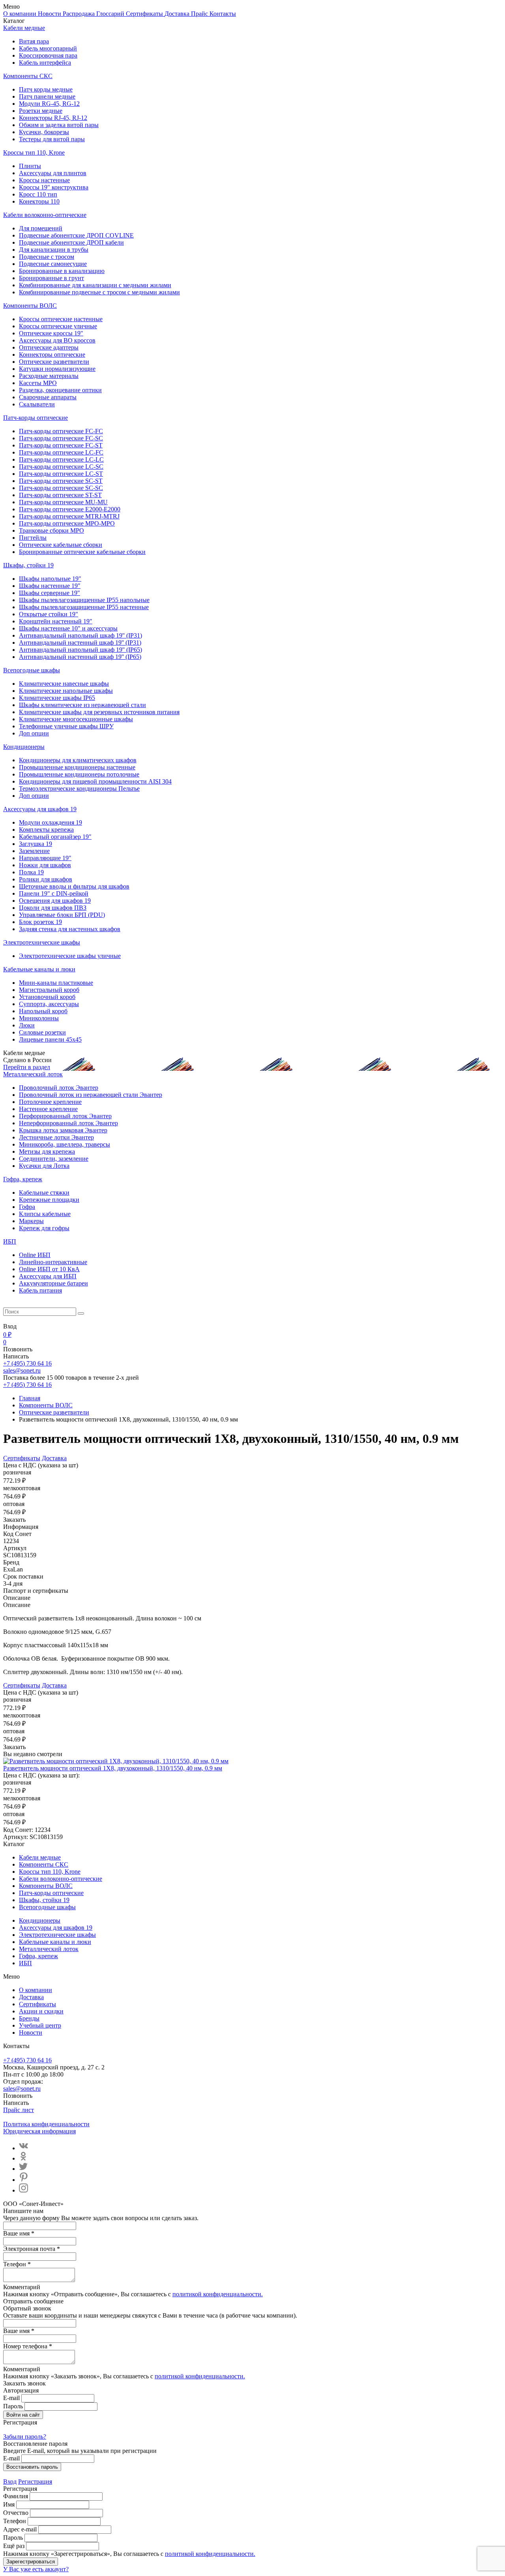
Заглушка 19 (36, 844)
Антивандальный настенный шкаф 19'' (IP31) (80, 643)
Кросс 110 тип (38, 194)
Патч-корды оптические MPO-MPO (67, 523)
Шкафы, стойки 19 (28, 565)
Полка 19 (31, 872)
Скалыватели (37, 404)
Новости (50, 14)
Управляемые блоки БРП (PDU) (62, 915)
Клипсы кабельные (45, 1214)
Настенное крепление (48, 1109)
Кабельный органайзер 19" (55, 837)
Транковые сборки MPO (51, 530)
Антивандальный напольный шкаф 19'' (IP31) (80, 635)
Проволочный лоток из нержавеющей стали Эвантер (91, 1095)
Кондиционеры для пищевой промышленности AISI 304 (95, 781)
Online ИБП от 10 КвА (49, 1269)
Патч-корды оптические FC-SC (61, 438)
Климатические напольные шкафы (66, 691)
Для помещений (41, 228)
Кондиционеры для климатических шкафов (78, 760)
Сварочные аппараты (48, 397)
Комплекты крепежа (46, 830)
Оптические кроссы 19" (51, 333)
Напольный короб (43, 1011)
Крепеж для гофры (44, 1228)
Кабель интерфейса (45, 63)
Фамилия (16, 2496)
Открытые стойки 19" (49, 614)
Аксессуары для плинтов (53, 173)
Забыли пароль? (25, 2437)
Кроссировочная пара (48, 55)
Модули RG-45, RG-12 (49, 104)
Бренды (29, 2018)
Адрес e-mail (20, 2529)
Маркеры (31, 1221)
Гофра (27, 1207)
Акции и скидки (41, 2011)
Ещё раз (14, 2546)
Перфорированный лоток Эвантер (65, 1116)
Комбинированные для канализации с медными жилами (95, 285)
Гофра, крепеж (23, 1179)
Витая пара (34, 41)
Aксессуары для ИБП (48, 1276)
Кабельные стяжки (44, 1193)
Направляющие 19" (45, 858)
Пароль (13, 2406)
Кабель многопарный (48, 48)
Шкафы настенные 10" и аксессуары (68, 628)
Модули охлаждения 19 (50, 822)
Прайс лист (19, 2110)
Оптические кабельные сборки (61, 545)
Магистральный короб (49, 990)
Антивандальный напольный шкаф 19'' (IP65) (80, 650)
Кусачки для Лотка (44, 1166)
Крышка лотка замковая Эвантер (63, 1130)
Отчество (16, 2513)
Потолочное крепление (50, 1102)
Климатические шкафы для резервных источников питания (99, 712)
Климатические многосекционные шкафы (76, 719)
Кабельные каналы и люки (39, 969)
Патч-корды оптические (36, 418)
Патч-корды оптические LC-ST (61, 474)
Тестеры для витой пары (52, 139)
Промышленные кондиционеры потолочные (79, 774)
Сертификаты (145, 14)
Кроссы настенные (44, 180)
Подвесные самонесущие (53, 264)
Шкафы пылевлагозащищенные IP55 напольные (84, 600)
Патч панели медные (47, 96)
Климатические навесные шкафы (64, 684)
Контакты (223, 14)
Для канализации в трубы (54, 250)
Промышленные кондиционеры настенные (77, 767)
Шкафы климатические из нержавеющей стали (82, 705)
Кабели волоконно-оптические (45, 215)
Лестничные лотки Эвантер (56, 1137)
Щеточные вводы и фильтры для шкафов (74, 886)
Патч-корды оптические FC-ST (61, 445)
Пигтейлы (33, 538)
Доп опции (34, 733)
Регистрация (35, 2482)
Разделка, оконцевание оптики (60, 390)
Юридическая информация (39, 2131)
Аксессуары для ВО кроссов (57, 340)
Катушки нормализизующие (57, 369)
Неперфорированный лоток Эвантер (68, 1123)
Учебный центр (40, 2025)
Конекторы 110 (39, 201)
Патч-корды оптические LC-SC (61, 467)
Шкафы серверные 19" (50, 593)
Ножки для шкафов (45, 865)
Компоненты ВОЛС (30, 306)
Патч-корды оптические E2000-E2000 (70, 509)
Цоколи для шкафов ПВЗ (53, 908)
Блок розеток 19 (40, 922)
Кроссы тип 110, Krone (34, 152)
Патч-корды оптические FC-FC (61, 431)
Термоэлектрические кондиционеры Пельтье (79, 789)
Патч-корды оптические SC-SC (61, 488)
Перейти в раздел (27, 1067)
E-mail (11, 2398)
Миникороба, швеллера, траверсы (65, 1144)
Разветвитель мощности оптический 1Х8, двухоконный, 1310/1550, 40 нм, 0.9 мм (113, 1768)
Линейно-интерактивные (53, 1262)
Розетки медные (41, 111)
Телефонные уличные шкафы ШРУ (66, 726)
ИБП (10, 1241)
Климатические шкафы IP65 (57, 698)
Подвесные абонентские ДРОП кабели (71, 242)
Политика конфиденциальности (46, 2124)
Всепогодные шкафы (32, 670)
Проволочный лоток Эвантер (59, 1088)
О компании (21, 14)
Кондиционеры (24, 747)
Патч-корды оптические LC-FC (61, 452)
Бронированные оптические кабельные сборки (82, 552)
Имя (9, 2504)
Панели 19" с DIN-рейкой (54, 893)
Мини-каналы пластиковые (56, 983)
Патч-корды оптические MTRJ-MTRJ (69, 516)
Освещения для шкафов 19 (55, 901)
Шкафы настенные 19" (50, 586)
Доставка (178, 14)
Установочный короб (47, 997)
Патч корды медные (46, 89)
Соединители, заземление (54, 1159)
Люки (27, 1025)
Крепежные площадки (49, 1200)
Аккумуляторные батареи (53, 1283)
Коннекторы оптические (52, 355)
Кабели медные (24, 28)
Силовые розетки (42, 1032)
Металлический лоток (33, 1074)
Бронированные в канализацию (62, 271)
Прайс (200, 14)
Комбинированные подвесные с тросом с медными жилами (99, 292)
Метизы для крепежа (47, 1151)
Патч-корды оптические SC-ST (61, 481)
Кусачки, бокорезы (44, 132)
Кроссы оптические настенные (61, 319)
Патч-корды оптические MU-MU (63, 502)
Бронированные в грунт (51, 278)
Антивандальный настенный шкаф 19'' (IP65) (80, 657)
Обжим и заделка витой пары (59, 125)
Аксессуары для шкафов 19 (40, 809)
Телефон (15, 2521)
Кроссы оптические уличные (58, 326)
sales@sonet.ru (22, 1370)
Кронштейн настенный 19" (56, 621)
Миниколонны (39, 1018)
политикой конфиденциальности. (218, 2294)
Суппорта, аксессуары (49, 1004)
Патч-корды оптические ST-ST (60, 495)
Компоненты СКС (28, 76)
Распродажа (79, 14)
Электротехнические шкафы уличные (70, 956)
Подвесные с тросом (47, 257)
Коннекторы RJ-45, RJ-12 (53, 118)
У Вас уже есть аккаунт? (36, 2569)
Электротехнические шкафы (42, 942)
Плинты (30, 166)
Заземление (34, 851)
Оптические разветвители (54, 362)
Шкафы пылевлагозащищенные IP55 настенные (84, 607)
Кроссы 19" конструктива (54, 187)
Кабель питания (40, 1290)
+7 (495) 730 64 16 (27, 1363)
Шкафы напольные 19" (50, 579)
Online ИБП (35, 1255)
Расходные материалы (49, 376)
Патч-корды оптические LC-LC (61, 459)
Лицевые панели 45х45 (50, 1039)
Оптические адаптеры (49, 347)
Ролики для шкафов (46, 879)
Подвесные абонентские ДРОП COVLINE (76, 235)
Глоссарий (111, 14)
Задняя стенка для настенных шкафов (70, 929)
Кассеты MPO (38, 383)
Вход (10, 2482)
